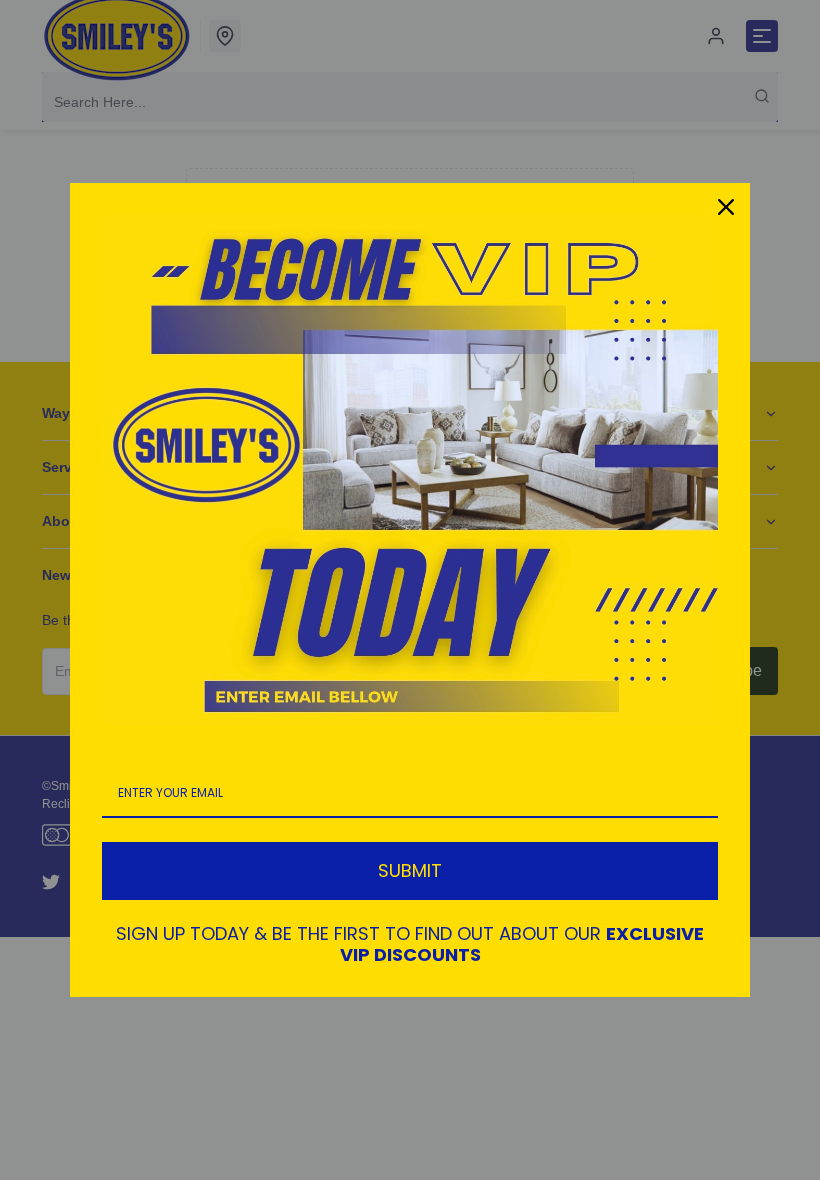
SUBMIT (410, 870)
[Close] (726, 207)
